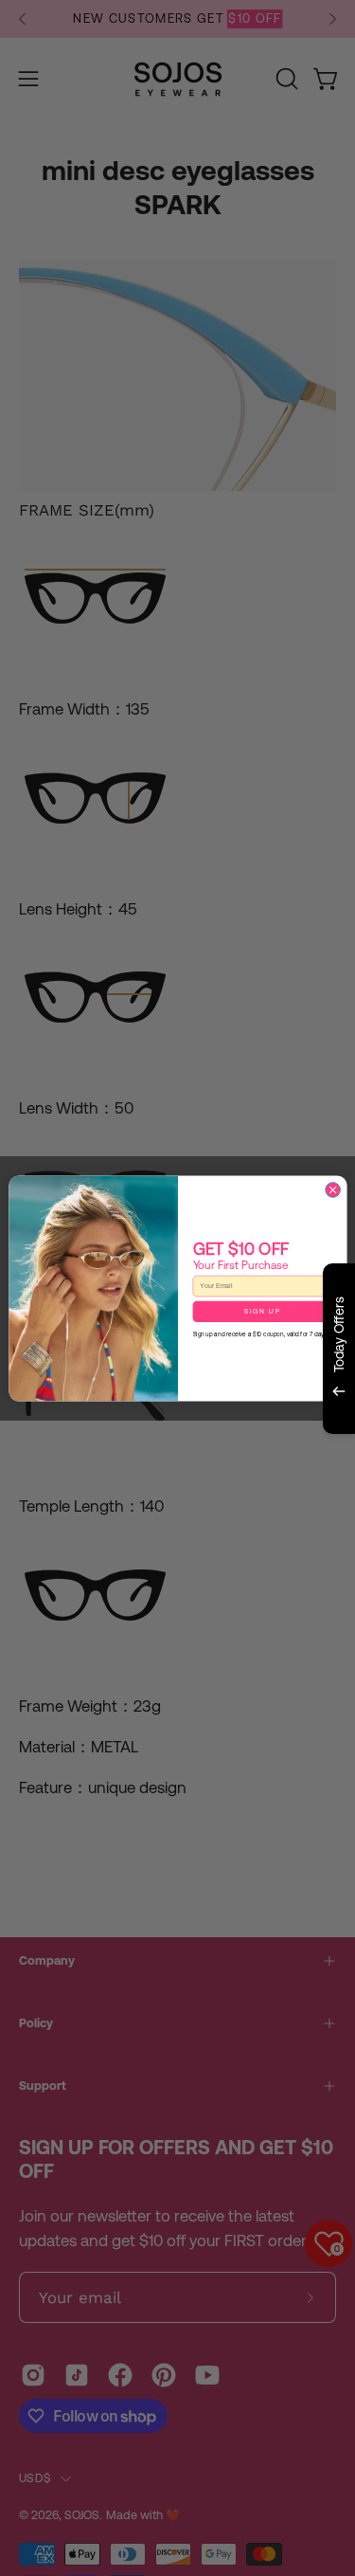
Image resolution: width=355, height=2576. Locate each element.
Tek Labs (209, 1468)
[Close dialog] (332, 1189)
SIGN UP (262, 1311)
